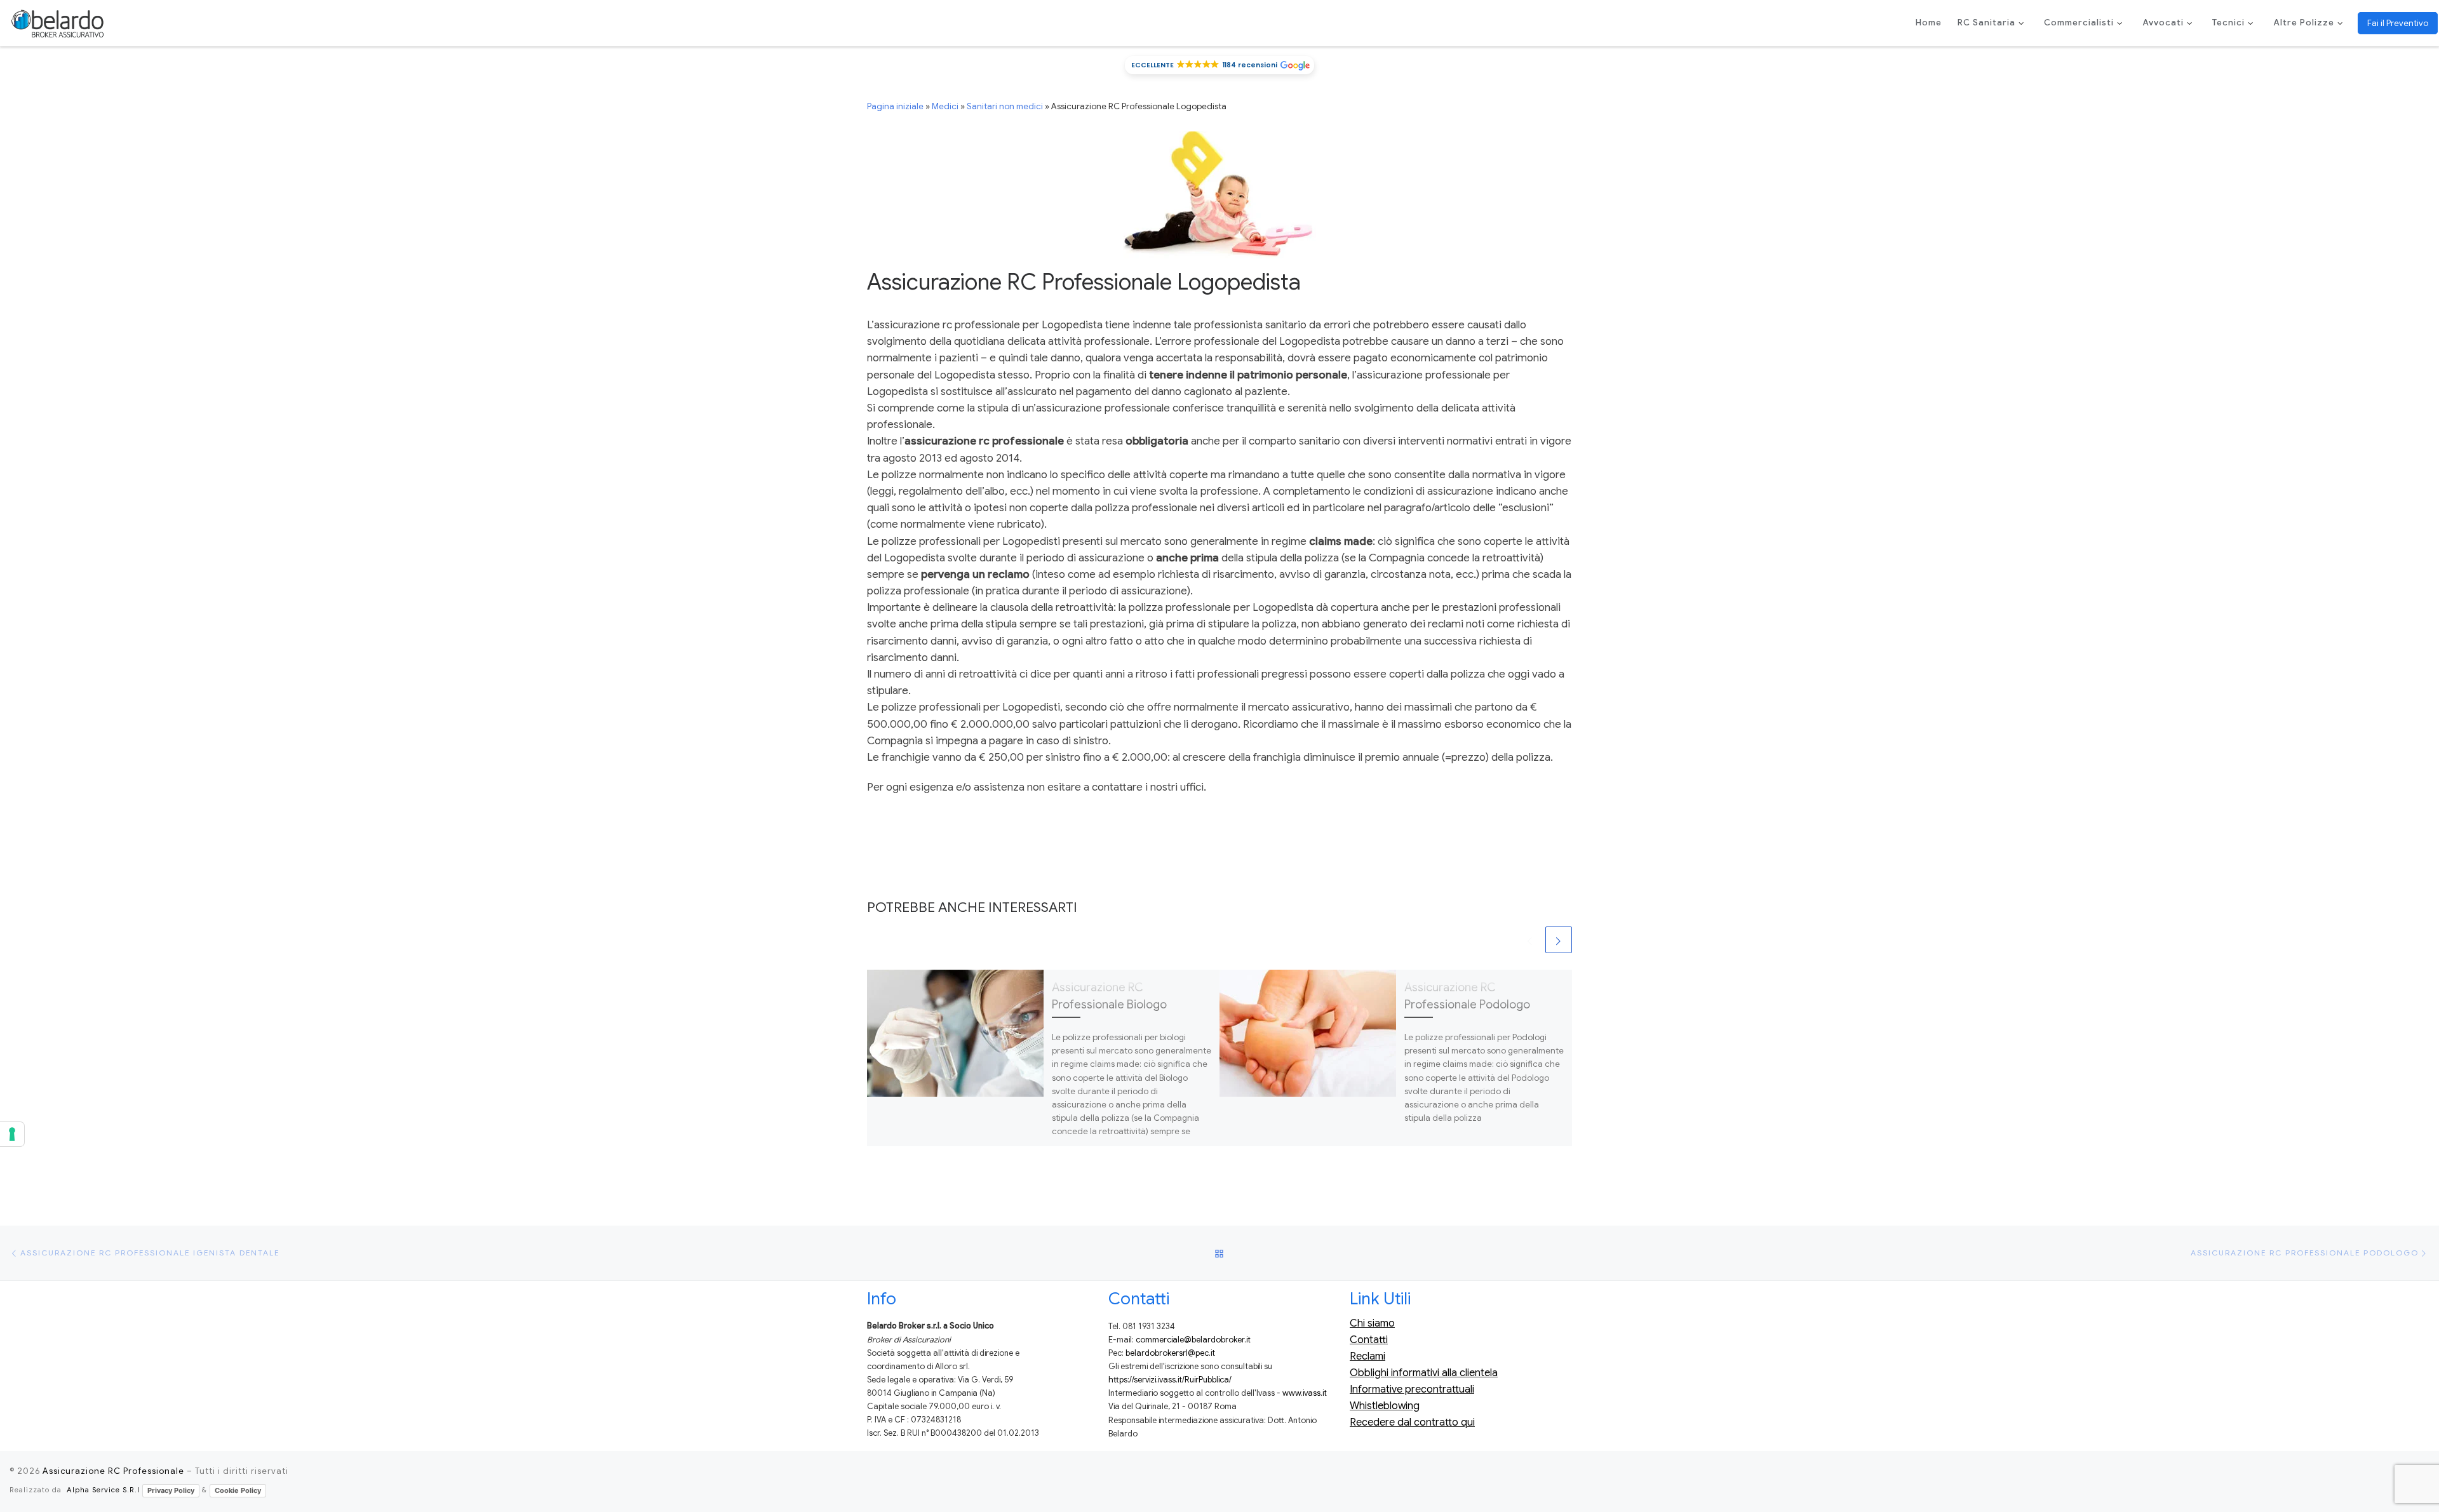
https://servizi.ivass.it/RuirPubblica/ (1170, 1380)
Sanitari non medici (1005, 106)
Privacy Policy (171, 1490)
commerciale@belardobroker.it (1193, 1340)
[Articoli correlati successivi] (1559, 940)
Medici (945, 106)
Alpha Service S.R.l (103, 1490)
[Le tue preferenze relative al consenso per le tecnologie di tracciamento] (12, 1134)
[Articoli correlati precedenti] (1530, 940)
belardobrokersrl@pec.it (1170, 1353)
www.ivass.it (1305, 1393)
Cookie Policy (238, 1490)
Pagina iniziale (895, 106)
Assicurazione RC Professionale (113, 1471)
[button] (1219, 65)
